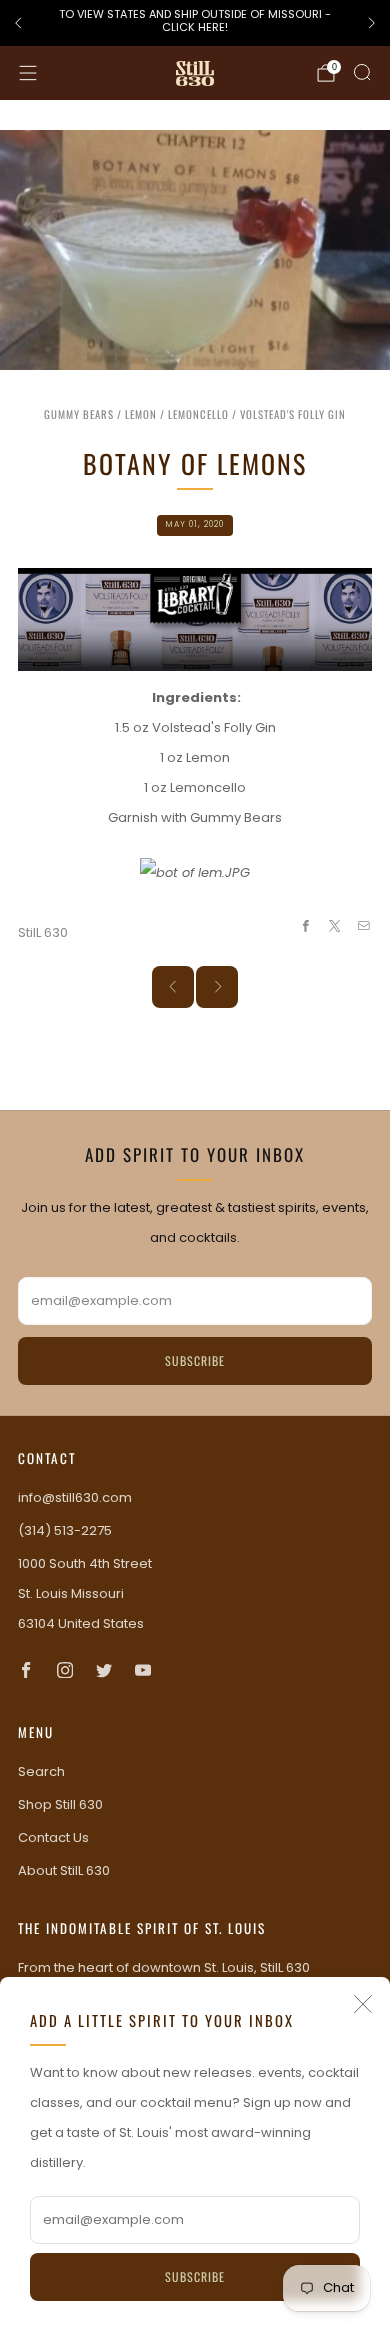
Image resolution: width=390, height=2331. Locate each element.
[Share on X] (335, 926)
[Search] (362, 72)
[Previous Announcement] (18, 23)
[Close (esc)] (363, 2004)
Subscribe (195, 2276)
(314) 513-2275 (65, 1530)
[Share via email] (364, 926)
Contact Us (53, 1837)
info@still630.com (75, 1497)
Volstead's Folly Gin (293, 414)
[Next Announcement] (372, 23)
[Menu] (28, 73)
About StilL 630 (64, 1870)
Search (41, 1771)
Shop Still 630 (60, 1804)
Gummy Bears (79, 414)
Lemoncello (198, 414)
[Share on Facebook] (305, 926)
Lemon (141, 414)
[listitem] (195, 23)
